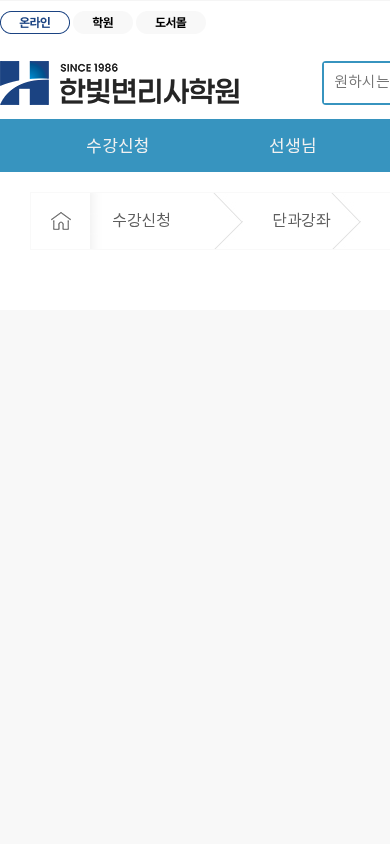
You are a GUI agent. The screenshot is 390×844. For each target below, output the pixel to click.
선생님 (293, 147)
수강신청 (118, 147)
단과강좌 (301, 221)
